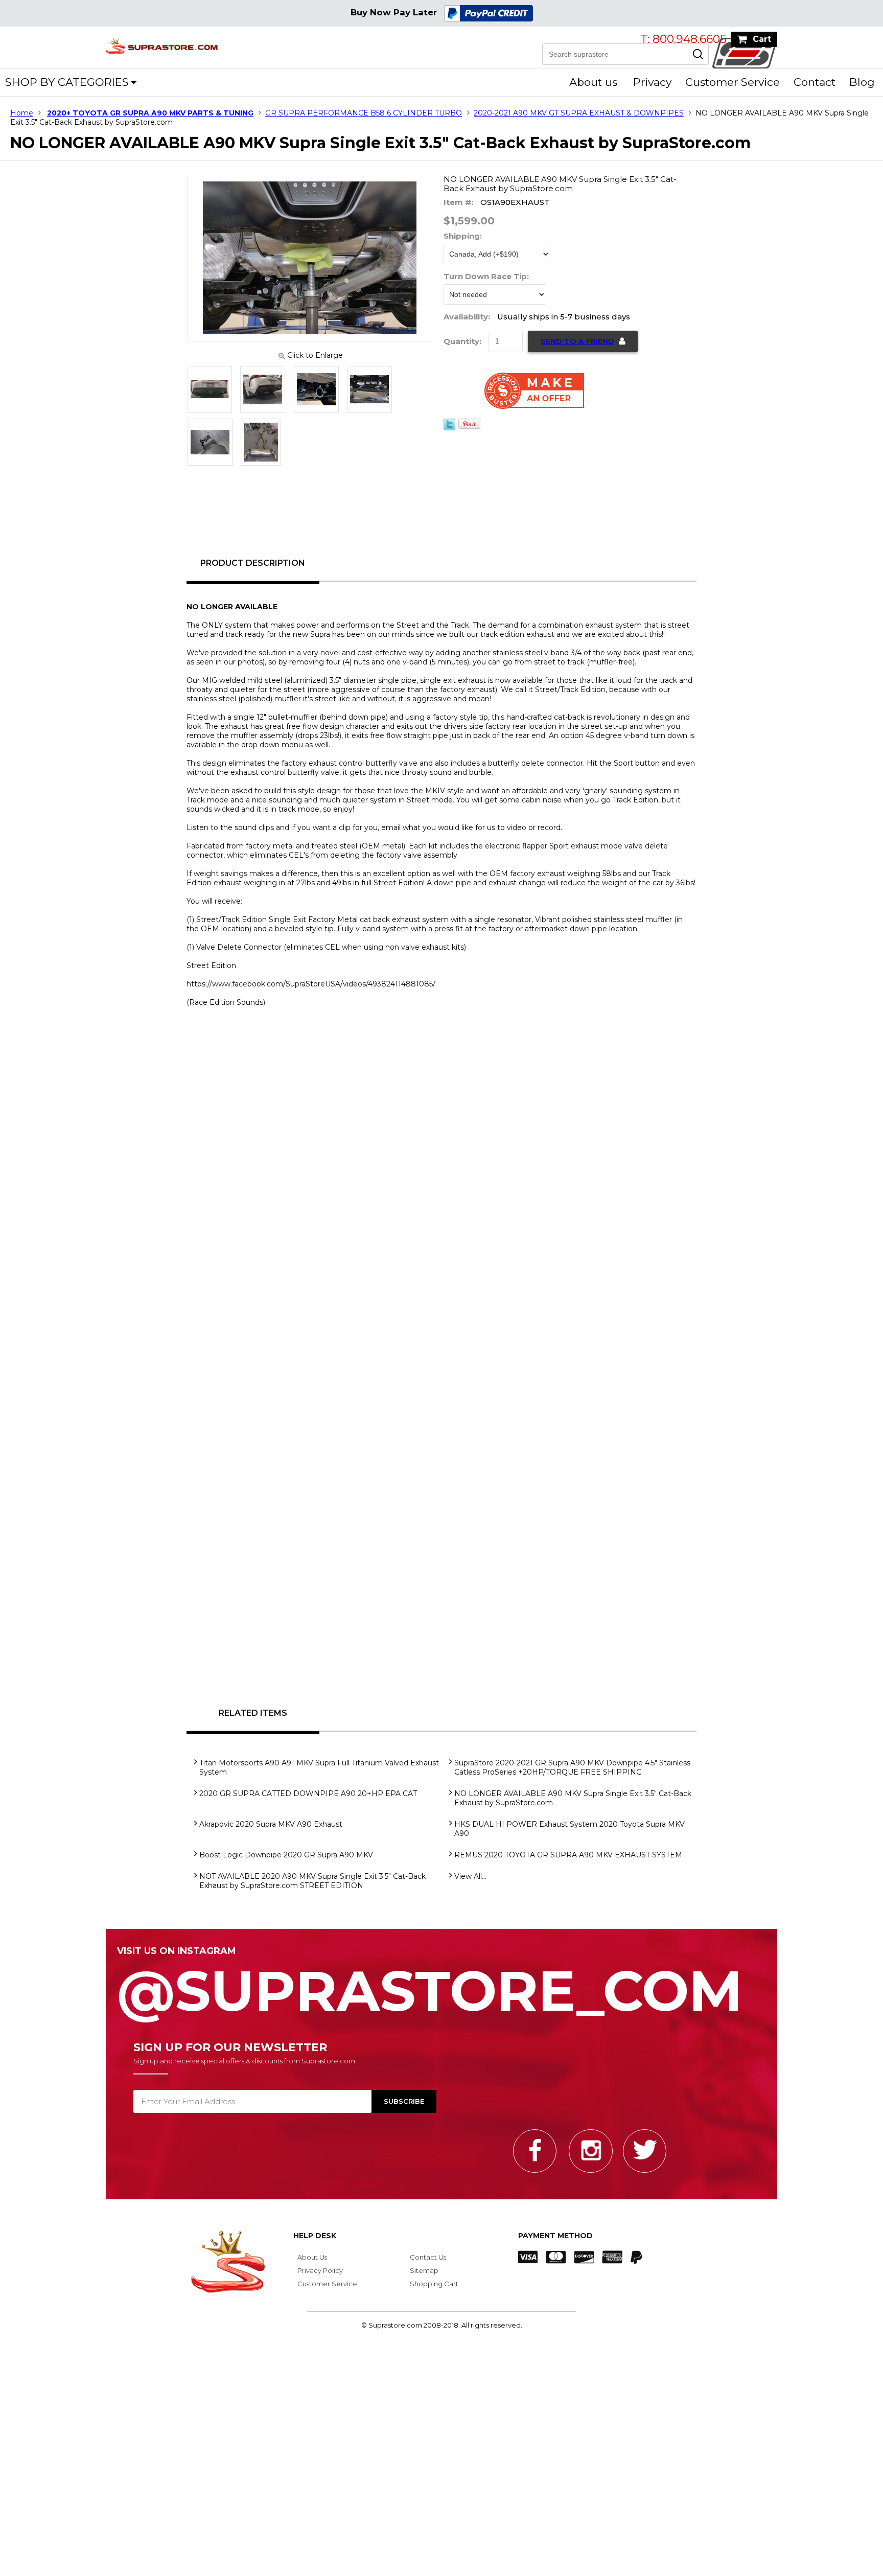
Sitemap (424, 2270)
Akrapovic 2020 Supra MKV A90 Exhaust (271, 1824)
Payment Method (555, 2236)
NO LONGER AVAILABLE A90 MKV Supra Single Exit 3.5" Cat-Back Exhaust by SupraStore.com (573, 1798)
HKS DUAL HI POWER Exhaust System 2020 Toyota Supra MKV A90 (570, 1829)
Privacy (652, 82)
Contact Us (428, 2257)
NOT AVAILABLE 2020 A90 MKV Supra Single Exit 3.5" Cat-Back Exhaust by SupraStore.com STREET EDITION (312, 1881)
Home (22, 113)
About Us (312, 2257)
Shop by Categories (67, 82)
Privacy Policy (320, 2270)
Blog (862, 82)
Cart (762, 39)
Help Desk (315, 2236)
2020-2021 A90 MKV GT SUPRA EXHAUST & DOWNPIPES (579, 113)
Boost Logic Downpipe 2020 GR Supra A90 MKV (286, 1855)
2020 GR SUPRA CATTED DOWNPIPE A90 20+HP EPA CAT (308, 1793)
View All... (470, 1876)
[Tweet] (449, 428)
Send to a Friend (577, 341)
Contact (815, 82)
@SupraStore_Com (430, 1985)
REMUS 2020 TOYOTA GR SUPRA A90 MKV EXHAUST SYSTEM (568, 1855)
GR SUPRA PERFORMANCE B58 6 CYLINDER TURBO (364, 113)
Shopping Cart (434, 2284)
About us (593, 82)
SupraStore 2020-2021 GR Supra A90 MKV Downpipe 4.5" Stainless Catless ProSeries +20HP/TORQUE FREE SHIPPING (572, 1767)
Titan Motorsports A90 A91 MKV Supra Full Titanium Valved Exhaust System (319, 1767)
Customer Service (733, 82)
